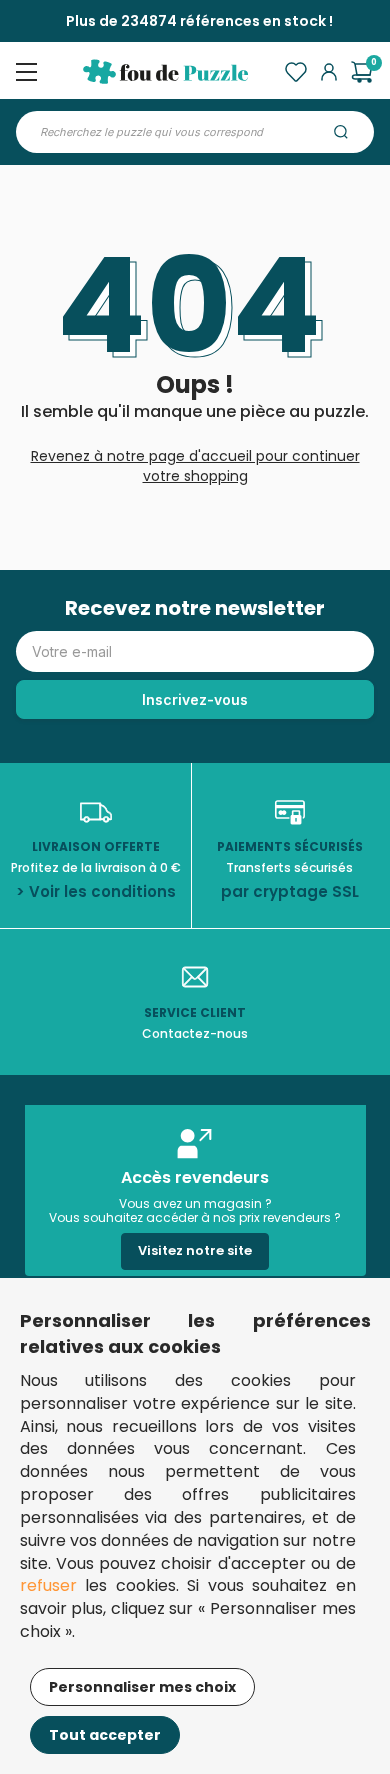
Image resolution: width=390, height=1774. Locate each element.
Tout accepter (105, 1735)
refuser (48, 1585)
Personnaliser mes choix (142, 1687)
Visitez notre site (195, 1250)
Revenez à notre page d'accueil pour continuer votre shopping (195, 466)
